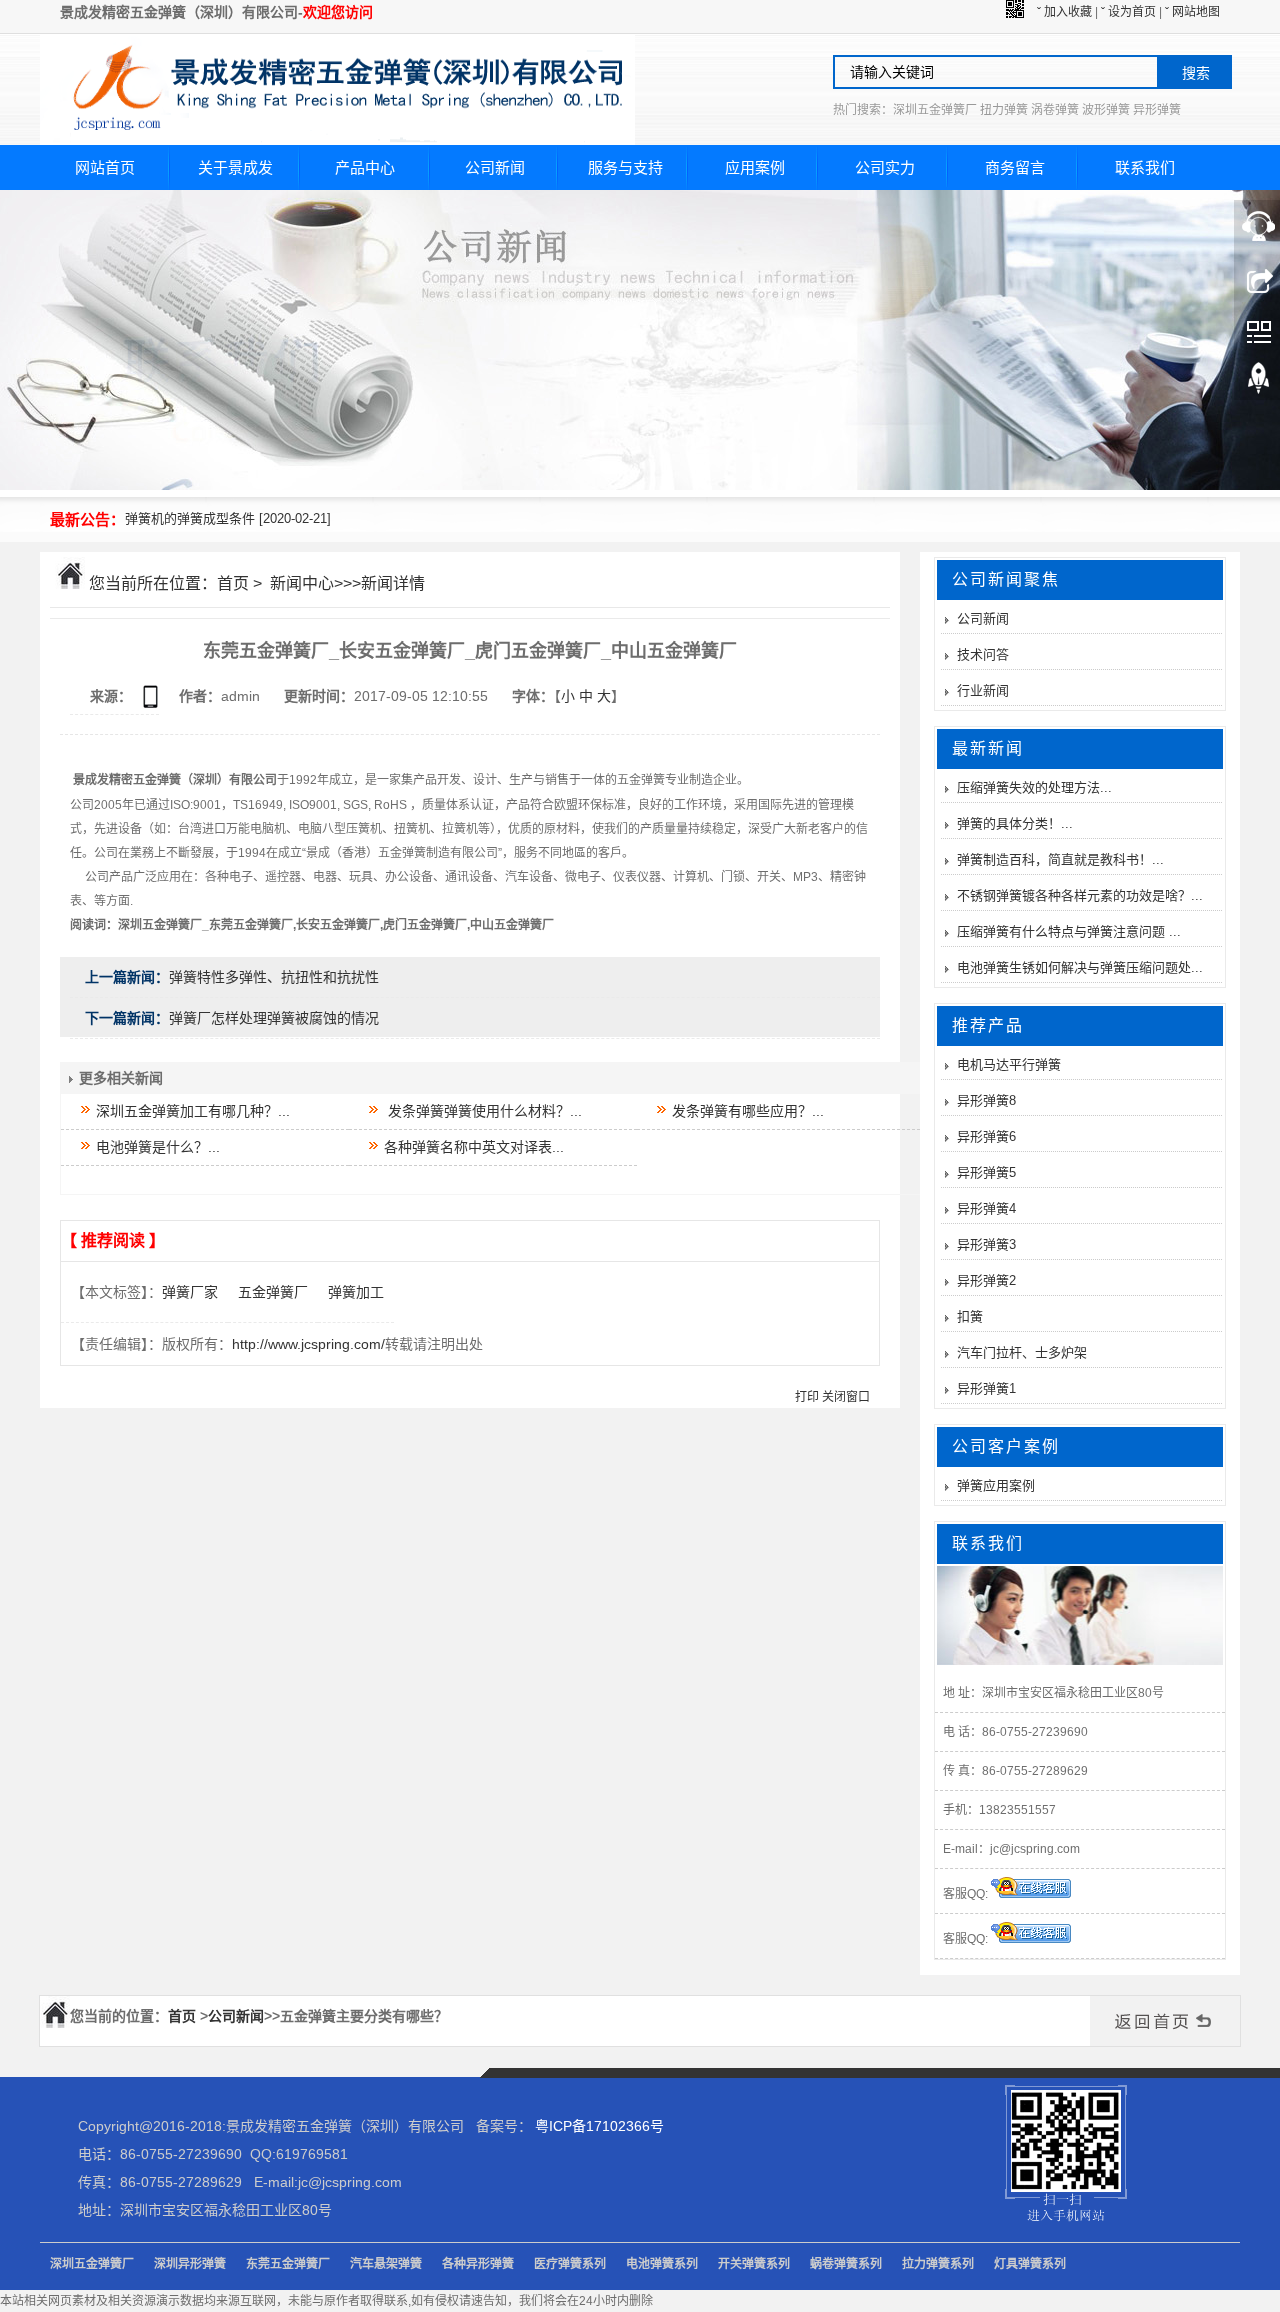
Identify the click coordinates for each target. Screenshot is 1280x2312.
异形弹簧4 (986, 1208)
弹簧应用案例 (996, 1485)
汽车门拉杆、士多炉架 (1022, 1352)
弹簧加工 (356, 1292)
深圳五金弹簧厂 (92, 2264)
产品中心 (365, 167)
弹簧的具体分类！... (1015, 823)
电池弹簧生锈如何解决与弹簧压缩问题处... (1080, 967)
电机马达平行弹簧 (1009, 1064)
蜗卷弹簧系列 (846, 2264)
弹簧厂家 (190, 1292)
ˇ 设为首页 (1128, 12)
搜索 (1196, 73)
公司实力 (885, 167)
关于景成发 (235, 167)
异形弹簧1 (986, 1388)
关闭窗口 (846, 1397)
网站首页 (105, 167)
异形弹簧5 (986, 1172)
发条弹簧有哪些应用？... (746, 1111)
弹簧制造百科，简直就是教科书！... (1060, 859)
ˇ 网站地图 (1192, 12)
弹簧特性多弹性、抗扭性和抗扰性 (274, 977)
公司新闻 (495, 167)
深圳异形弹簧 (190, 2264)
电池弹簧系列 (662, 2264)
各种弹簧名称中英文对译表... (472, 1147)
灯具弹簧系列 (1030, 2264)
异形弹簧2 (986, 1280)
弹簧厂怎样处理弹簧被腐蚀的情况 (274, 1018)
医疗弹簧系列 (570, 2264)
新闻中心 (302, 583)
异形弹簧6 (986, 1136)
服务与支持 (625, 167)
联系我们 (1145, 167)
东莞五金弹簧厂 (288, 2264)
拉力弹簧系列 (938, 2264)
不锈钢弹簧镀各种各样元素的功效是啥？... (1080, 895)
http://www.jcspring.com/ (308, 1344)
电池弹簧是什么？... (156, 1147)
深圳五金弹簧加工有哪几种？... (191, 1111)
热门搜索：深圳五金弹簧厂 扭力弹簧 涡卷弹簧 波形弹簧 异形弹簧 (1007, 110)
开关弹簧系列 (754, 2264)
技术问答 (983, 654)
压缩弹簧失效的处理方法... (1034, 787)
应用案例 (755, 167)
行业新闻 (983, 690)
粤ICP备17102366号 (599, 2126)
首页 (233, 583)
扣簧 (970, 1316)
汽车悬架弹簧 (386, 2264)
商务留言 (1015, 167)
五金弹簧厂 (273, 1292)
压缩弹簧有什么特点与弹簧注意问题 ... (1069, 931)
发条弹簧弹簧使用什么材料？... (481, 1111)
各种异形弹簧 (478, 2264)
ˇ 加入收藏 (1064, 12)
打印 (807, 1397)
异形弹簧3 (986, 1244)
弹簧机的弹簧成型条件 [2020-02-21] (228, 518)
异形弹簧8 (986, 1100)
